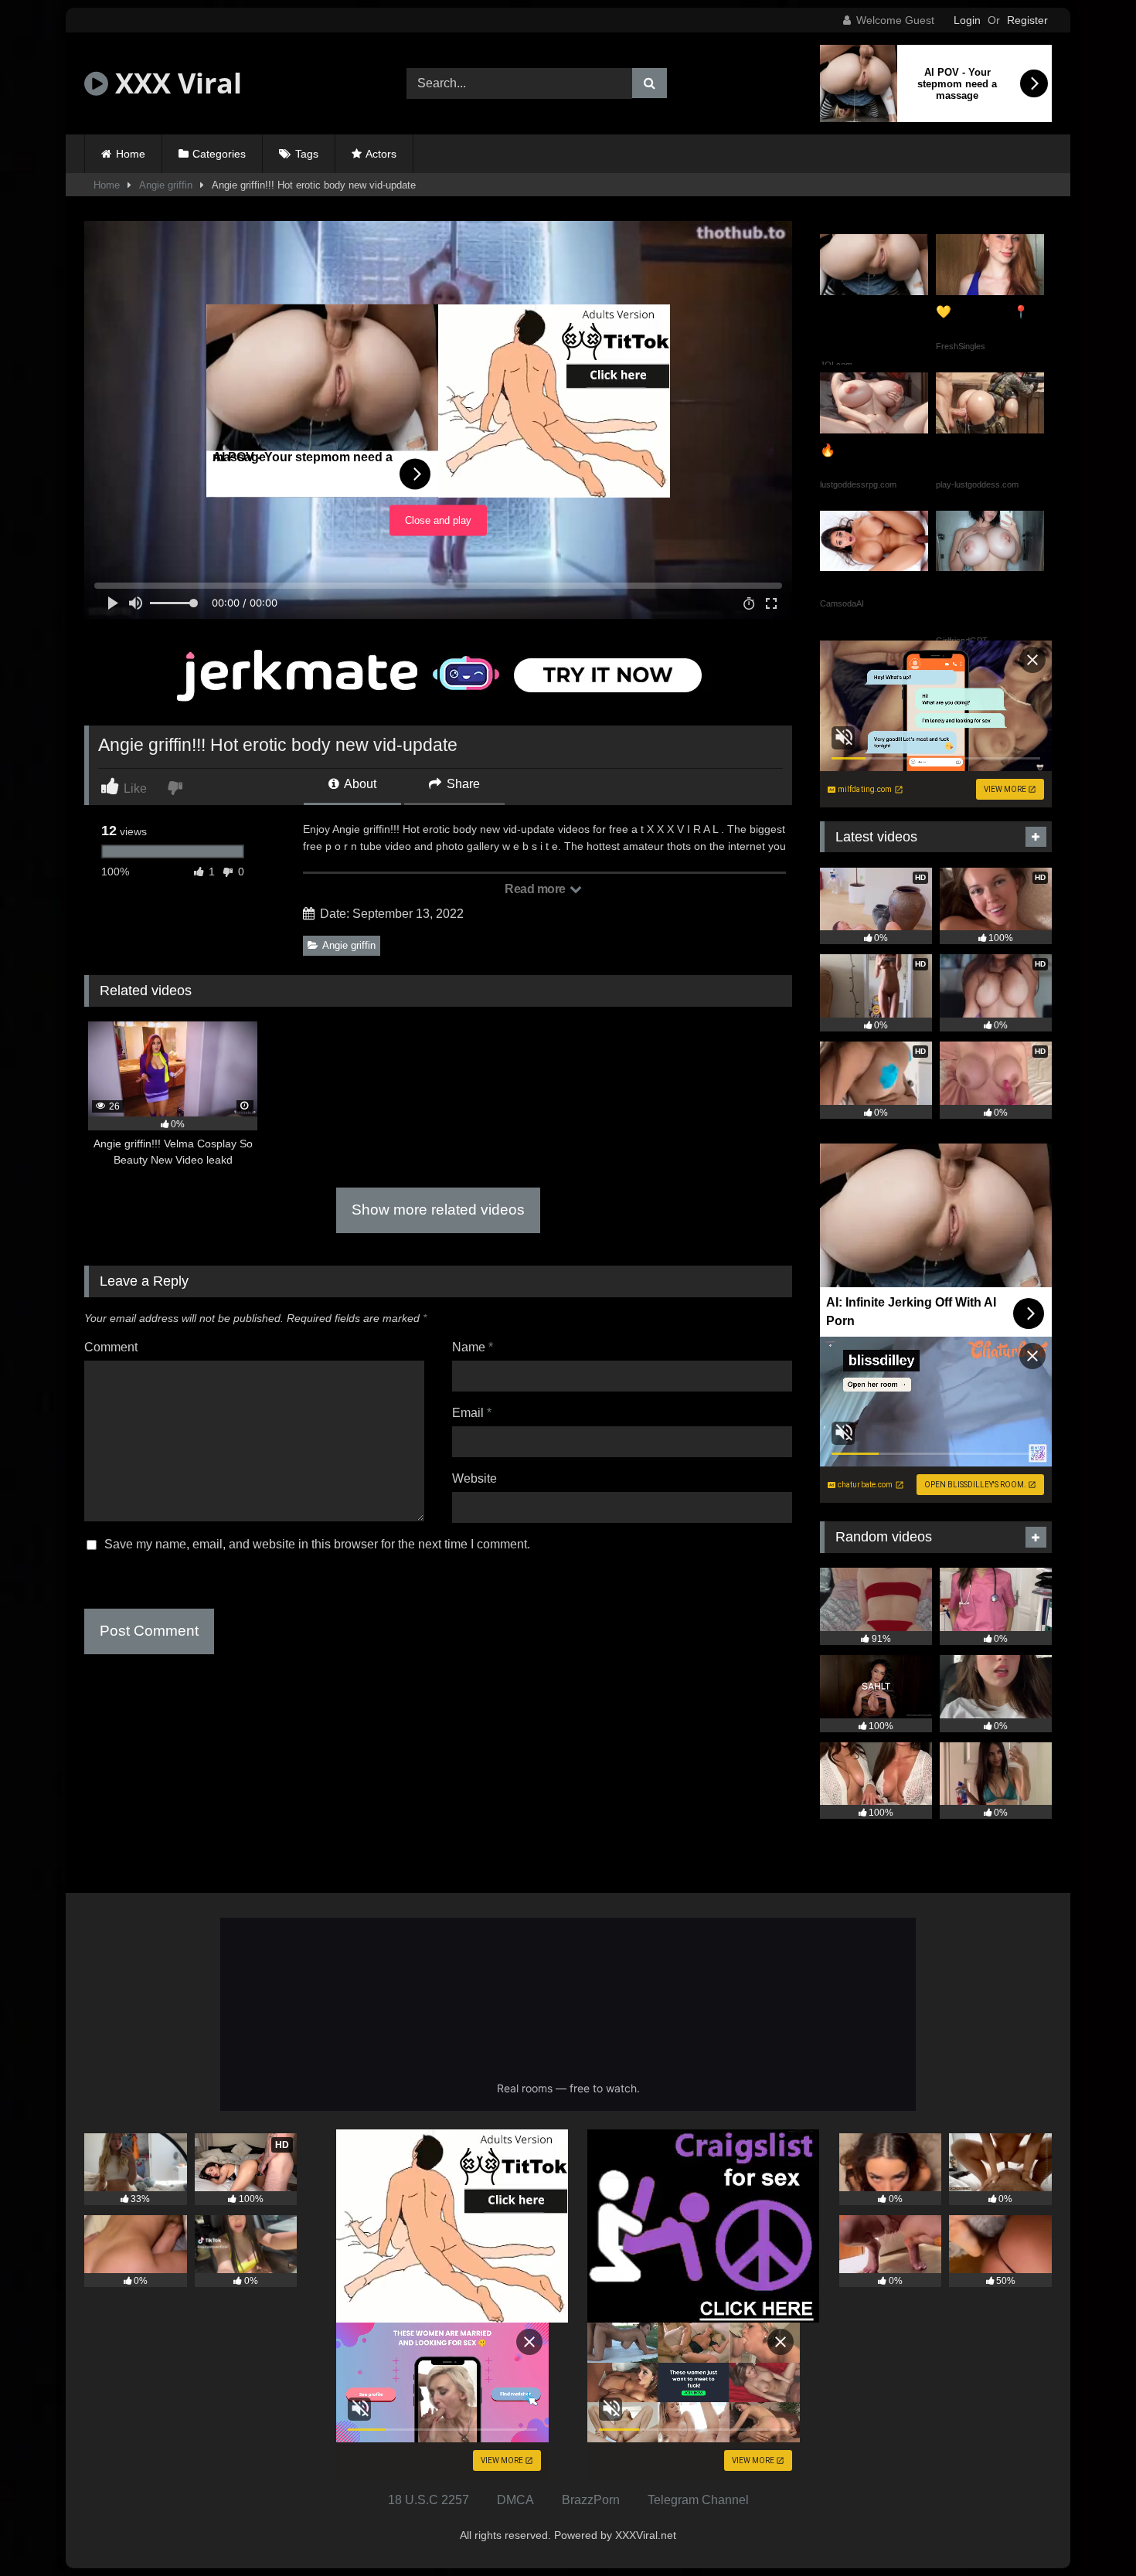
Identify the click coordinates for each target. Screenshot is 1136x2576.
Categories (219, 154)
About (359, 784)
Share (462, 784)
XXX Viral (175, 83)
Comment (111, 1347)
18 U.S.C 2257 (429, 2500)
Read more (536, 889)
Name (473, 1347)
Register (1027, 20)
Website (474, 1478)
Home (131, 154)
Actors (381, 154)
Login (967, 20)
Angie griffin (166, 185)
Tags (307, 154)
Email (472, 1413)
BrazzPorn (591, 2500)
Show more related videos (438, 1210)
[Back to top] (1088, 2530)
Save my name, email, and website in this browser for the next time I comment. (317, 1544)
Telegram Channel (698, 2500)
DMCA (515, 2500)
